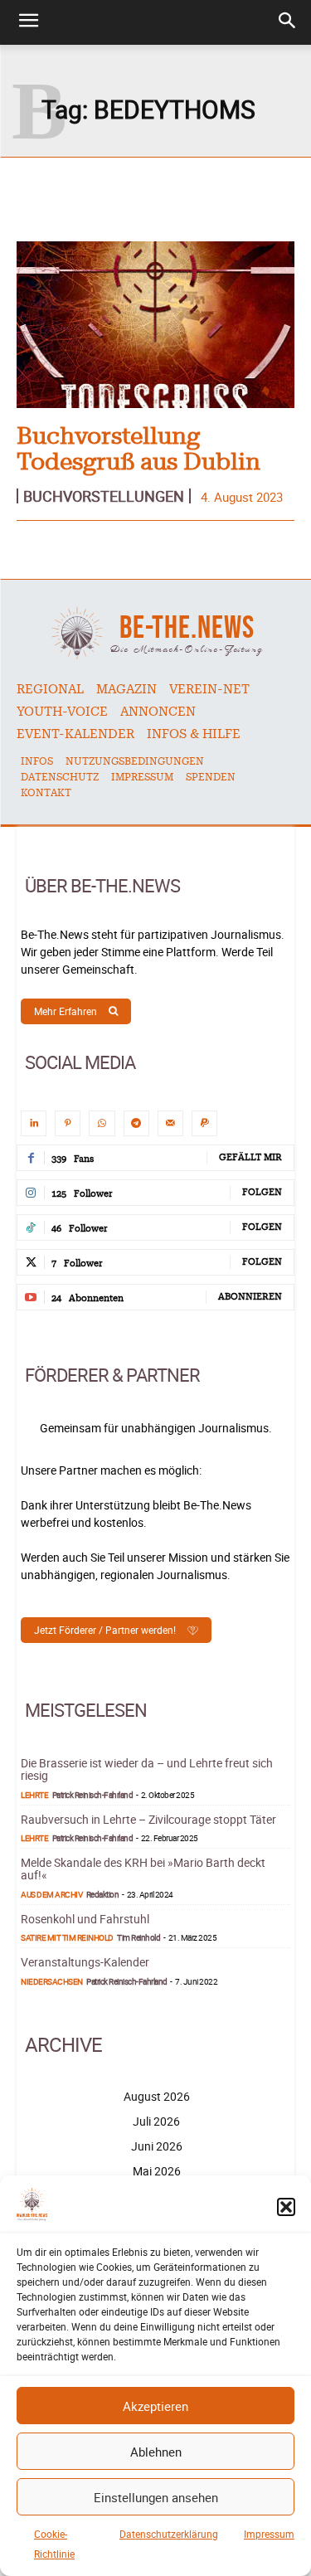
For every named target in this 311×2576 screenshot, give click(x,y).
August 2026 (157, 2096)
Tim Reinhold (138, 1937)
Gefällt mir (250, 1157)
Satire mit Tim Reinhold (67, 1937)
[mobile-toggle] (28, 22)
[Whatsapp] (102, 1123)
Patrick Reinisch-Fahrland (93, 1795)
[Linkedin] (34, 1123)
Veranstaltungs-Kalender (85, 1962)
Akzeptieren (155, 2406)
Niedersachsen (52, 1981)
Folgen (262, 1192)
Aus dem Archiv (51, 1894)
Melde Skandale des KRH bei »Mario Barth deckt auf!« (143, 1869)
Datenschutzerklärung (169, 2534)
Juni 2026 (157, 2146)
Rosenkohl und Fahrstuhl (85, 1919)
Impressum (269, 2534)
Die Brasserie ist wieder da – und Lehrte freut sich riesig (147, 1769)
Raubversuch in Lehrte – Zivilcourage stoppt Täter (148, 1819)
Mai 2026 (157, 2171)
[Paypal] (204, 1123)
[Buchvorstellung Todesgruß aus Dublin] (155, 325)
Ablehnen (156, 2452)
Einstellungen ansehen (156, 2497)
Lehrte (34, 1795)
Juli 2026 (156, 2121)
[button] (286, 2207)
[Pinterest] (68, 1123)
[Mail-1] (170, 1123)
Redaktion (103, 1894)
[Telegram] (136, 1123)
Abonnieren (250, 1297)
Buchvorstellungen (104, 496)
